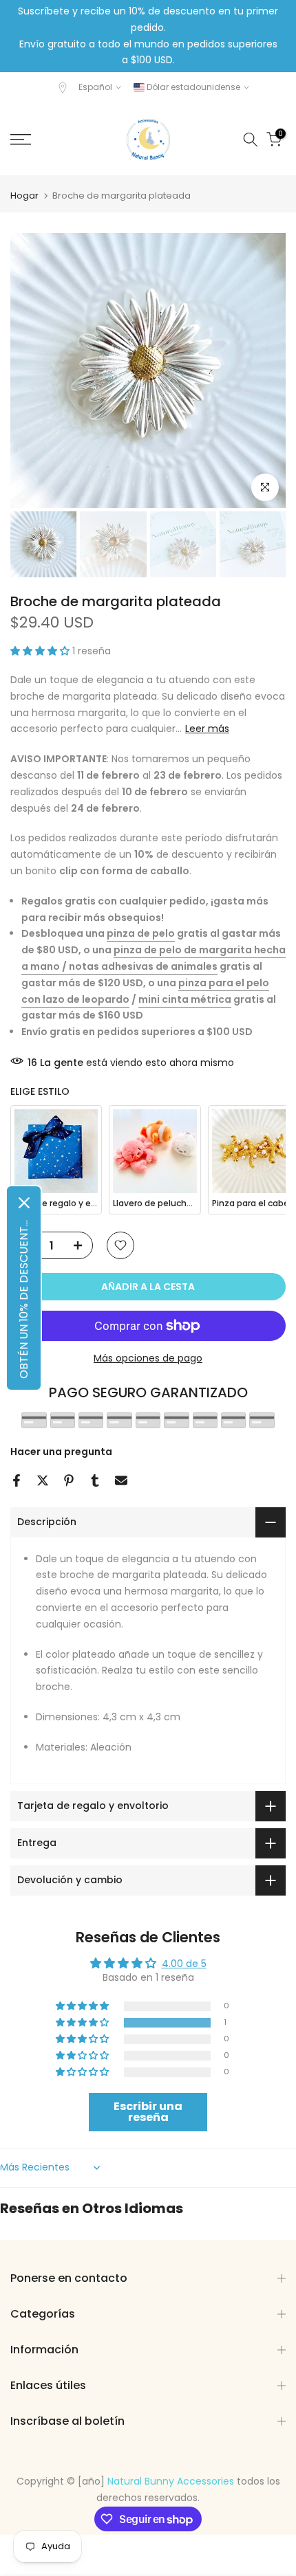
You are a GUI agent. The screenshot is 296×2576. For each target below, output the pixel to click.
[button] (41, 651)
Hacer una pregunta (61, 1452)
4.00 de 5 (184, 1964)
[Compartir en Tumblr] (95, 1480)
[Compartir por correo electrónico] (121, 1480)
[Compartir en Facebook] (17, 1480)
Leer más (207, 729)
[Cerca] (24, 1203)
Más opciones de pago (148, 1358)
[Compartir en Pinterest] (69, 1480)
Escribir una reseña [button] (148, 2112)
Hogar (24, 196)
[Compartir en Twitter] (43, 1480)
